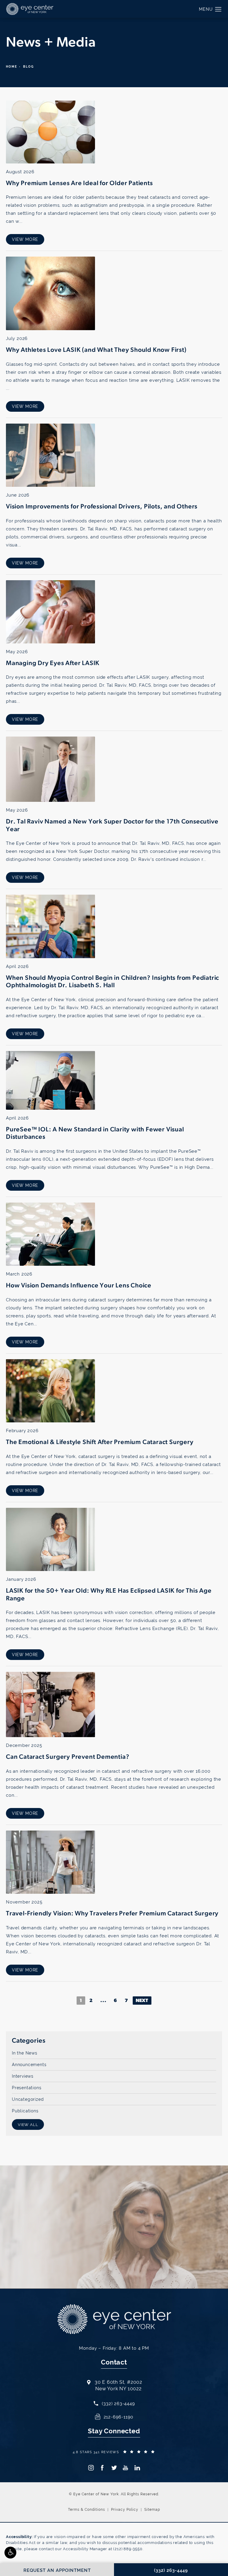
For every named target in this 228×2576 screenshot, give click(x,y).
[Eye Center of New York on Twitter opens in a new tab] (114, 2468)
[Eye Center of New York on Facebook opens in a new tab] (102, 2468)
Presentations (27, 2088)
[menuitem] (91, 2468)
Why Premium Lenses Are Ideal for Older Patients (79, 183)
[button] (10, 2553)
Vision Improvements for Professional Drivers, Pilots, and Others (102, 507)
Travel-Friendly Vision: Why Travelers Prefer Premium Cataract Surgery (112, 1914)
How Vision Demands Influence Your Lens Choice (79, 1286)
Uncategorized (28, 2099)
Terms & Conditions (87, 2510)
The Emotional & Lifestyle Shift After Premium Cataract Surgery (100, 1442)
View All (28, 2125)
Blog (28, 67)
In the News (25, 2053)
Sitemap (152, 2510)
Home (12, 67)
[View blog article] (50, 132)
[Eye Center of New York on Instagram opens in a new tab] (91, 2468)
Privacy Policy (125, 2510)
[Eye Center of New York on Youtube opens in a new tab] (125, 2468)
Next (142, 2001)
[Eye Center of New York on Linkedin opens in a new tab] (137, 2468)
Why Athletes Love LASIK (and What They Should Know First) (96, 350)
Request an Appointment (100, 2246)
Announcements (29, 2064)
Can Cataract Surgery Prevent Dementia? (68, 1757)
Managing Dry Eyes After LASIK (53, 663)
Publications (25, 2111)
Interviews (23, 2076)
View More (25, 239)
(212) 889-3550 (128, 2549)
